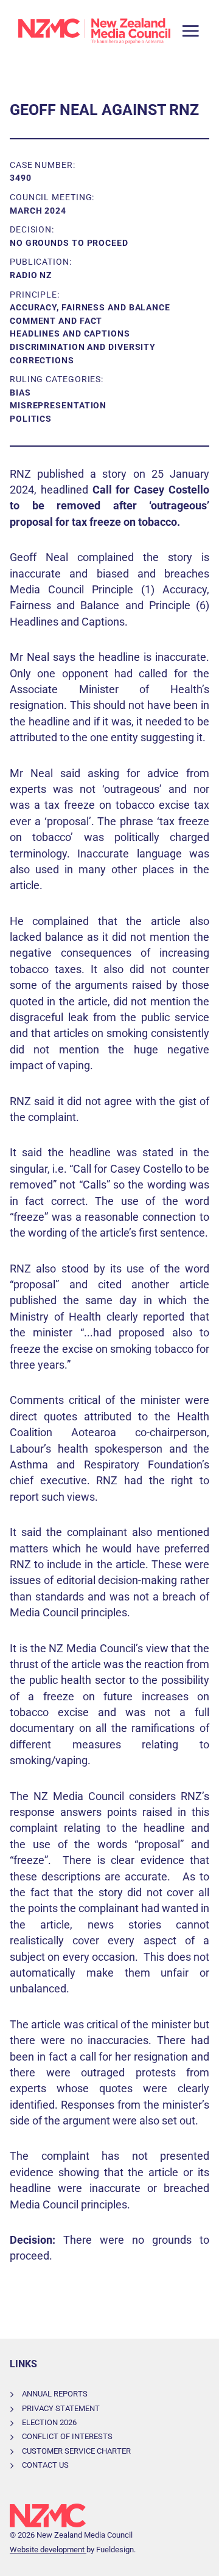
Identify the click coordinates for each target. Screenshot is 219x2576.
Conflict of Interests (67, 2436)
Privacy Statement (61, 2408)
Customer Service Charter (76, 2451)
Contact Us (45, 2465)
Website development (48, 2550)
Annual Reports (55, 2394)
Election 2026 (49, 2422)
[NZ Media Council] (94, 31)
